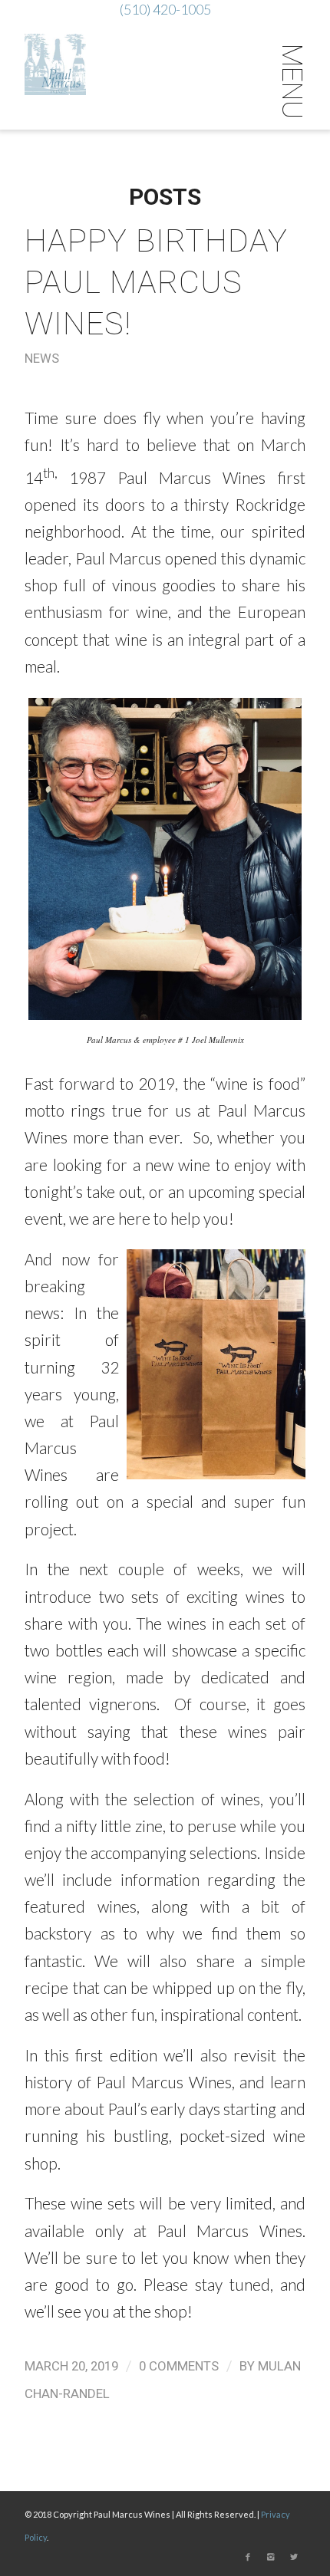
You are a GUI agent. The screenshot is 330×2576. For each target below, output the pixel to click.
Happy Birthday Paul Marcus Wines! (156, 282)
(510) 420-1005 (165, 9)
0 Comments (179, 2366)
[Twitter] (294, 2557)
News (42, 359)
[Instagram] (271, 2557)
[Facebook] (248, 2557)
